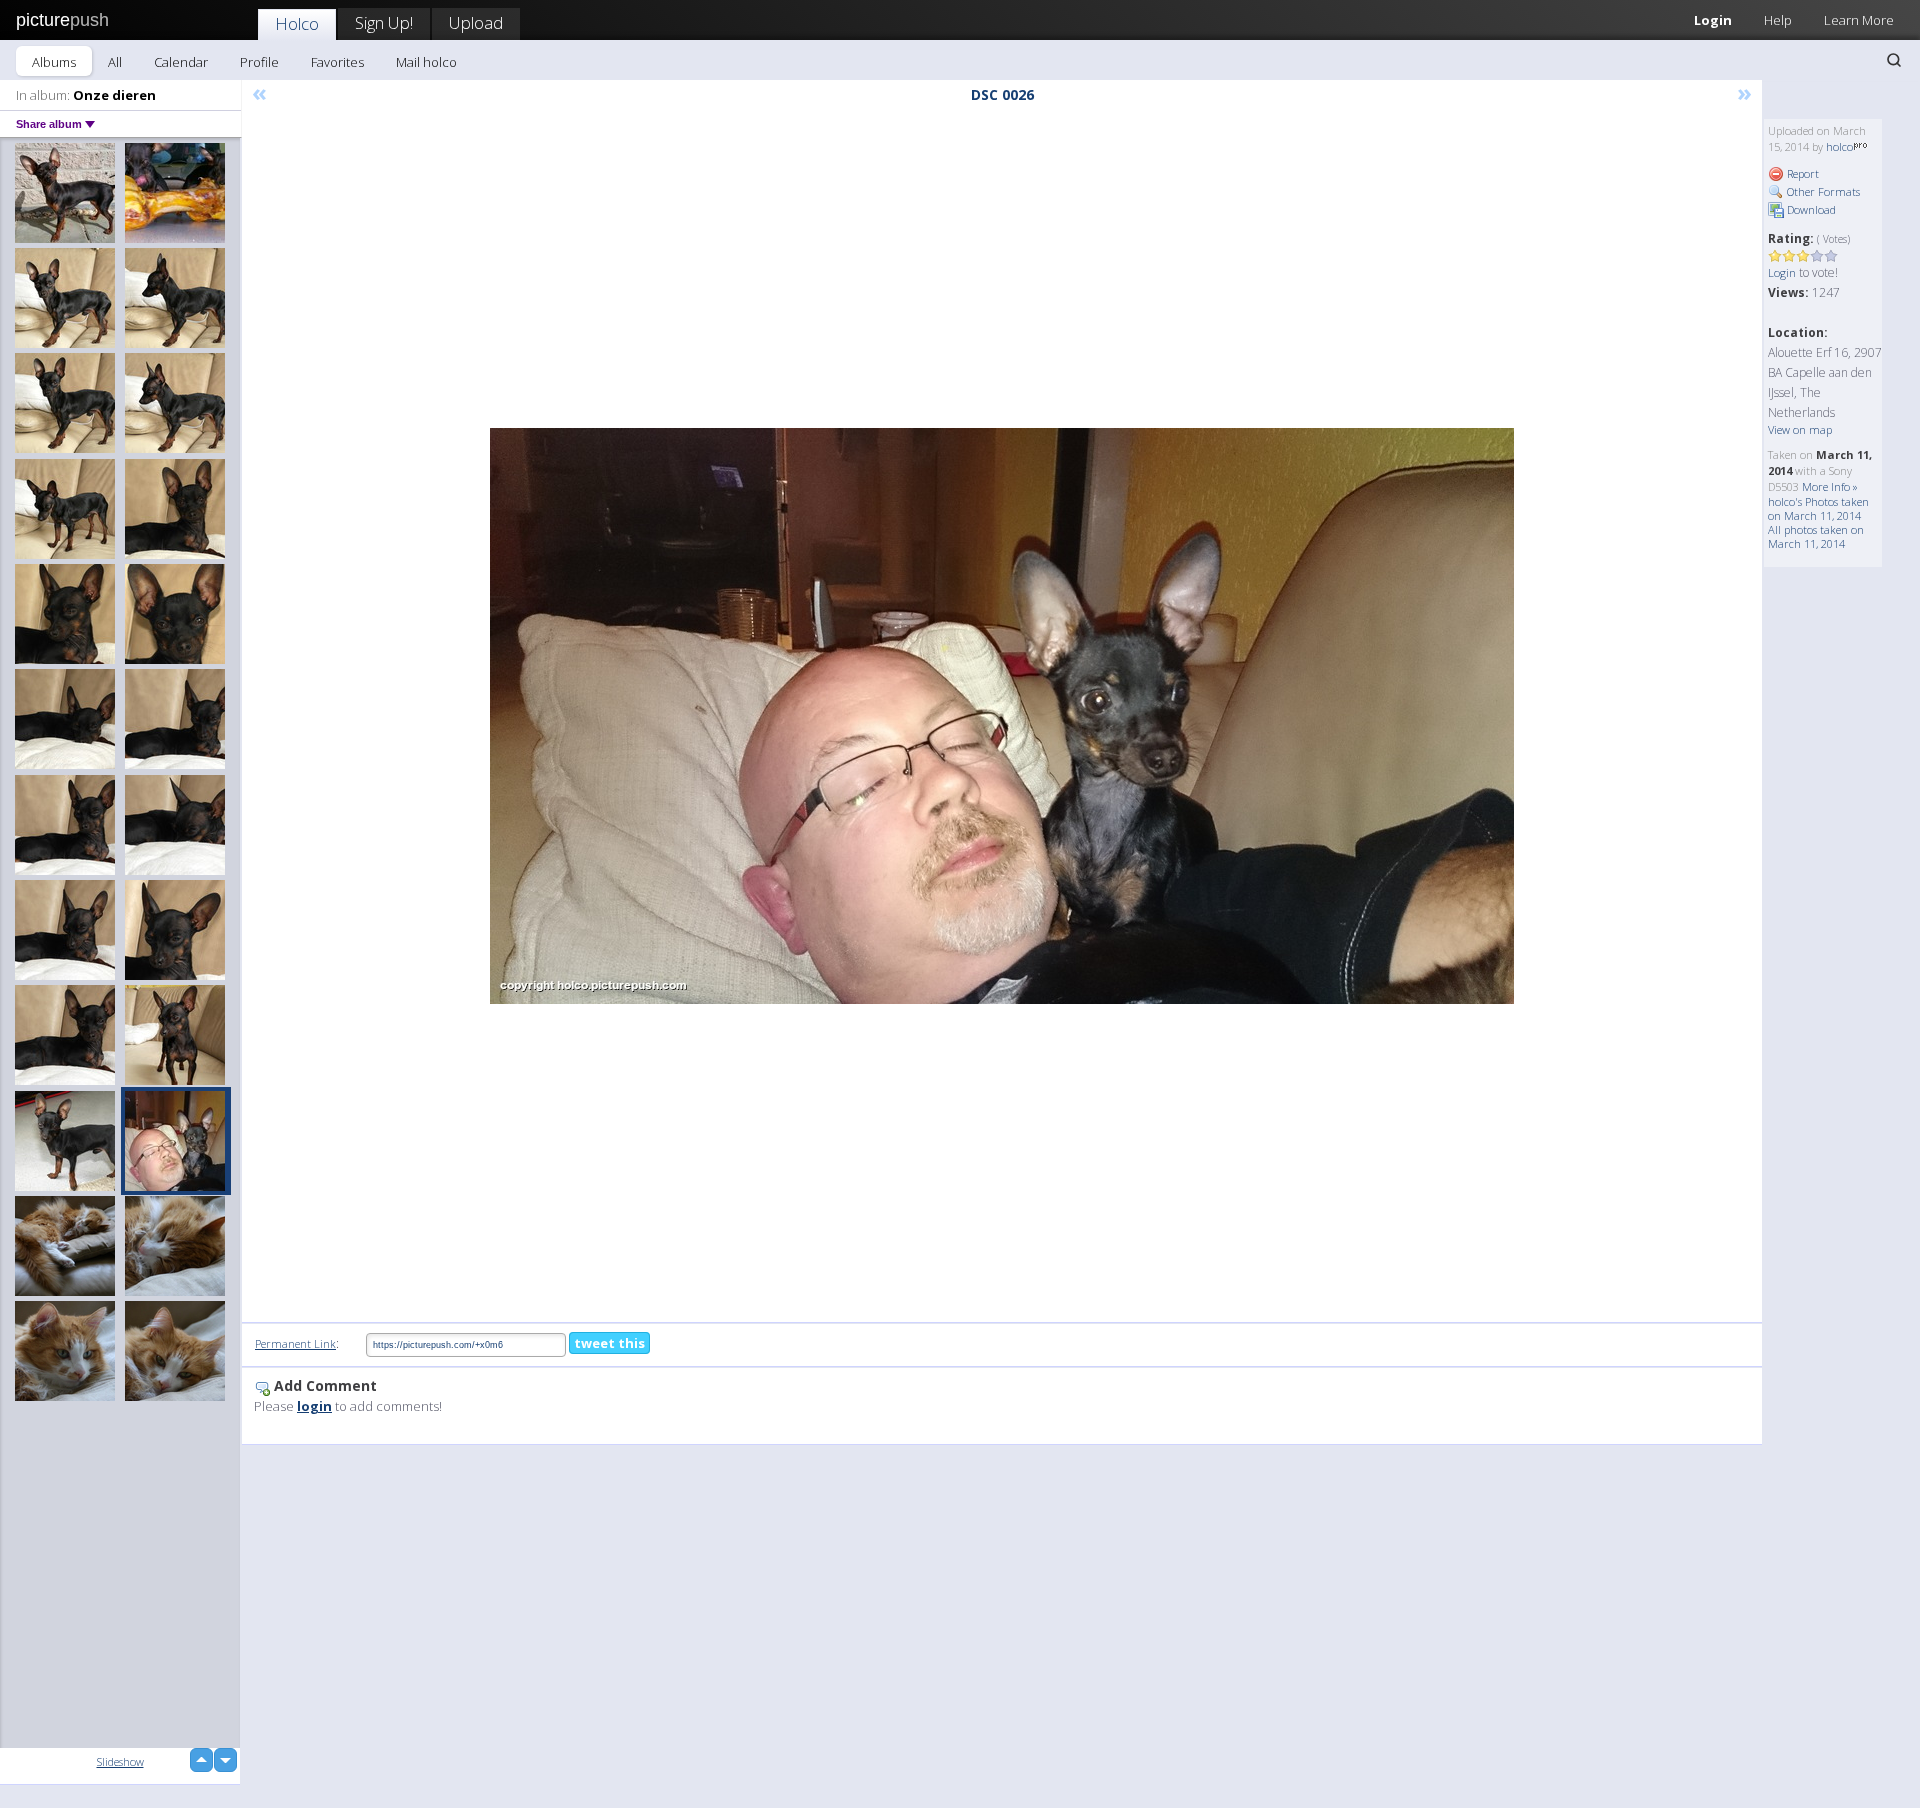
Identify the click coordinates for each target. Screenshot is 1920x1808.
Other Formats (1822, 191)
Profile (259, 62)
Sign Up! (384, 22)
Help (1778, 20)
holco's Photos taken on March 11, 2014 (1818, 508)
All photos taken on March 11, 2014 (1816, 536)
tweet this (609, 1343)
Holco (297, 23)
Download (1810, 209)
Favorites (337, 62)
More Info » (1830, 486)
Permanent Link (295, 1343)
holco (1839, 146)
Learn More (1859, 20)
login (314, 1406)
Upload (476, 22)
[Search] (1894, 60)
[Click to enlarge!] (1002, 716)
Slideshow (120, 1761)
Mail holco (426, 62)
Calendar (181, 62)
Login (1713, 20)
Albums (54, 62)
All (115, 62)
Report (1801, 173)
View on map (1800, 429)
